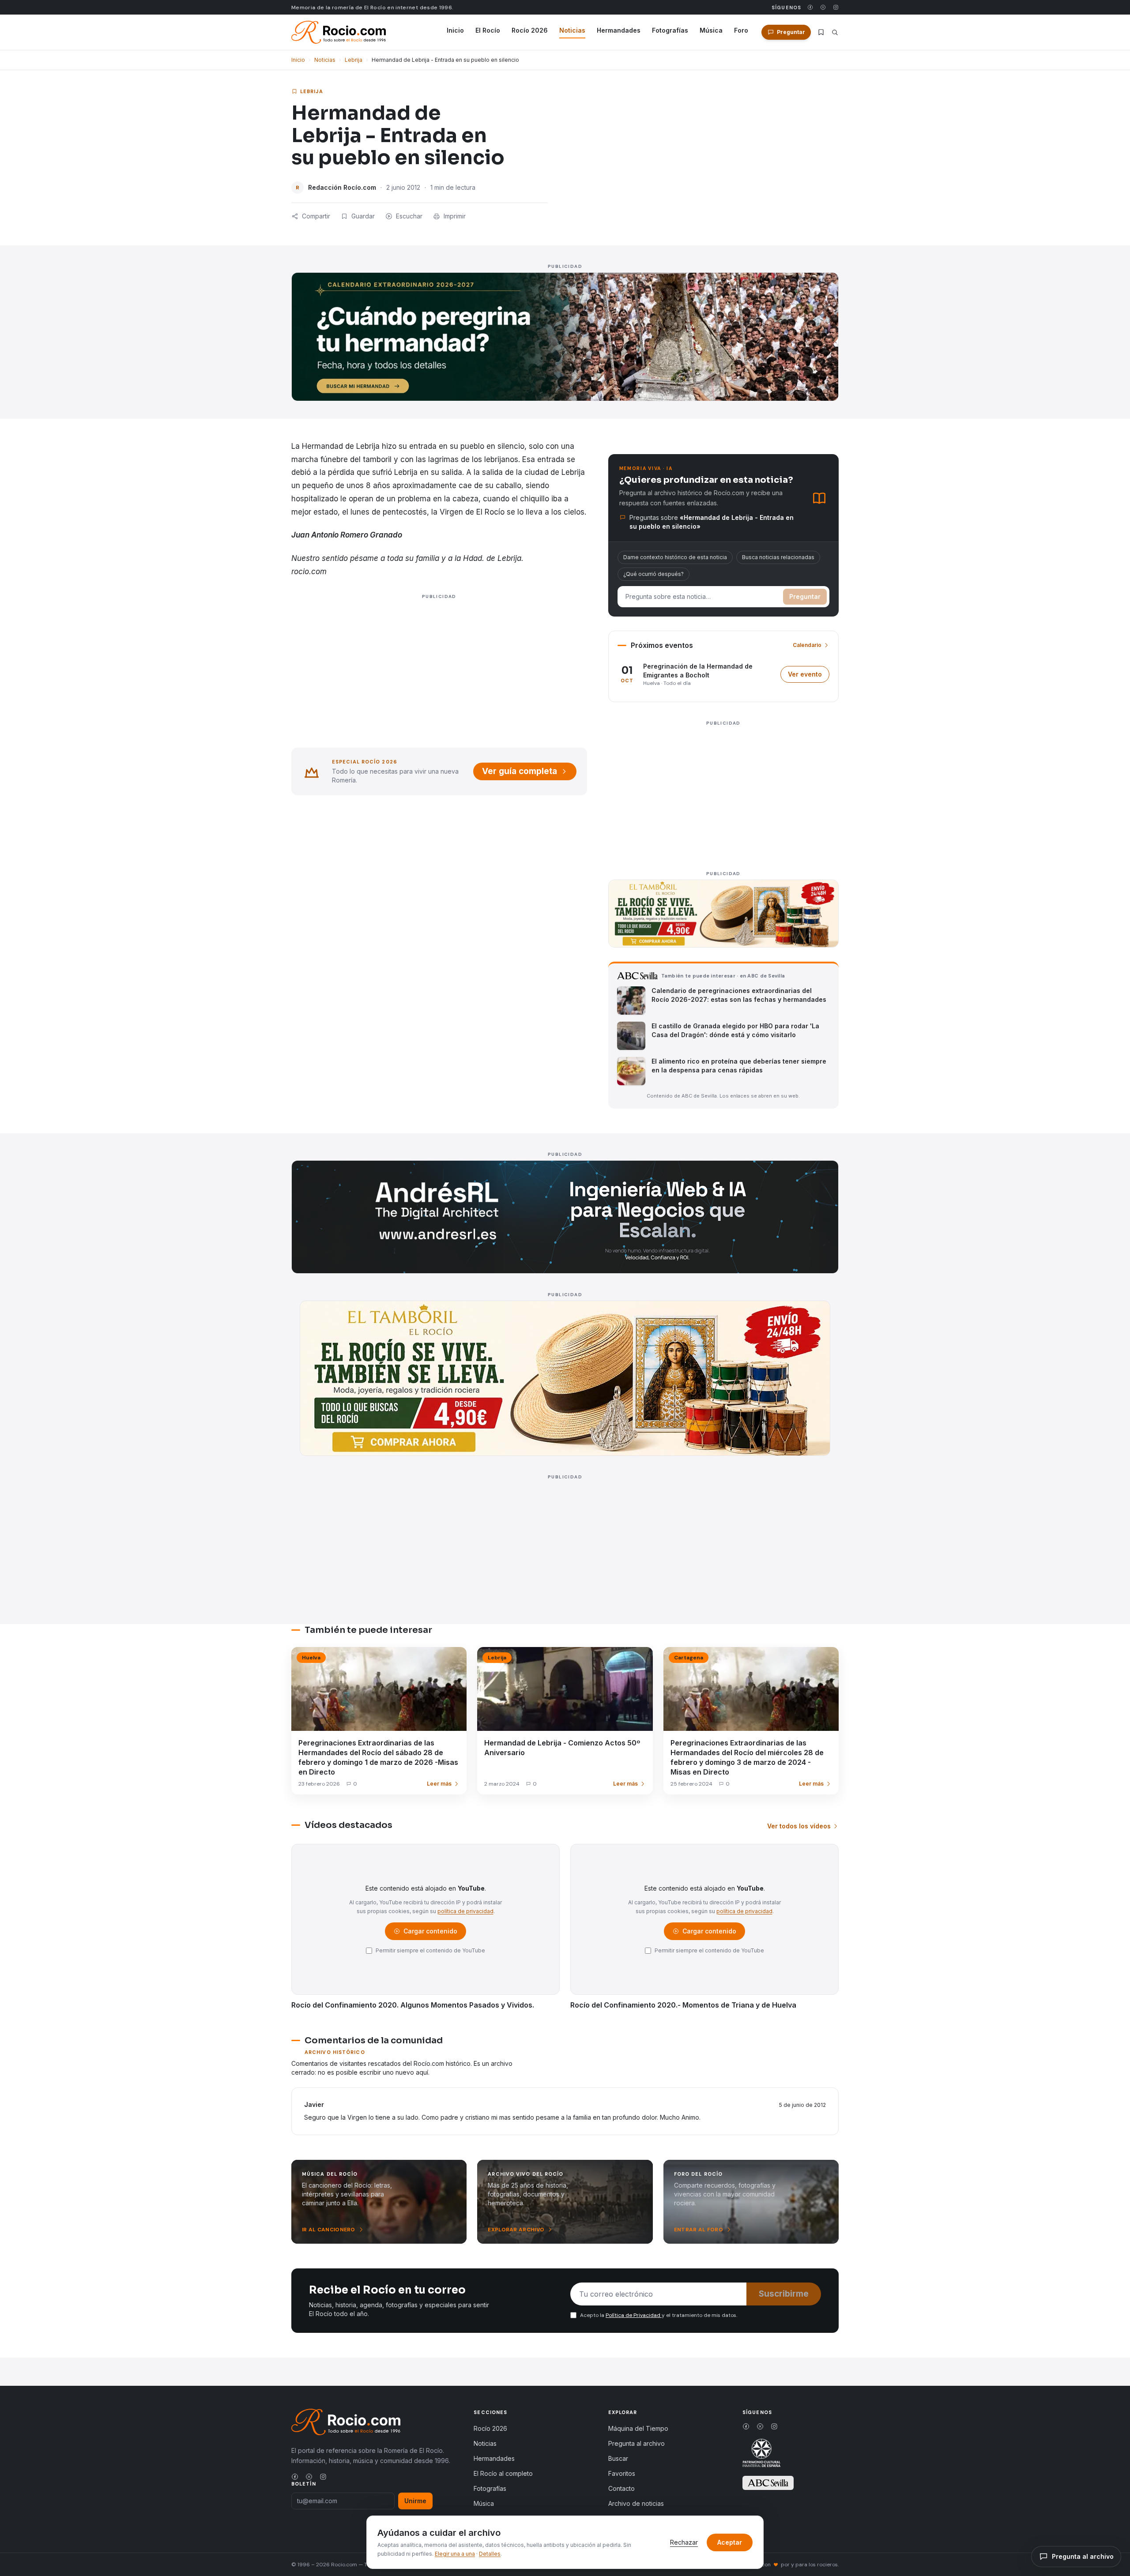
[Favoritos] (821, 32)
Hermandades (619, 30)
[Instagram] (836, 7)
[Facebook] (810, 7)
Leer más (439, 1784)
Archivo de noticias (636, 2503)
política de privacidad (465, 1911)
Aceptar (730, 2542)
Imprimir (455, 216)
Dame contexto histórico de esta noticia (675, 557)
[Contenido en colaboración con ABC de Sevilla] (768, 2483)
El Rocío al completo (503, 2473)
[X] (823, 7)
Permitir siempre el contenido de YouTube (430, 1950)
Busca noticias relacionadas (778, 557)
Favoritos (622, 2473)
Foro (741, 30)
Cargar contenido (430, 1933)
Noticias (572, 30)
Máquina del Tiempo (638, 2428)
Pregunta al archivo (637, 2443)
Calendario (807, 645)
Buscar (618, 2458)
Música (711, 30)
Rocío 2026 (530, 30)
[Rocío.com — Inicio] (339, 32)
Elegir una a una (455, 2554)
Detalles (490, 2554)
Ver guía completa (520, 771)
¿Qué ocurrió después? (654, 574)
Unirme (415, 2501)
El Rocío (488, 30)
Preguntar (805, 596)
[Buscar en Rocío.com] (835, 32)
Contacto (621, 2488)
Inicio (455, 30)
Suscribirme (784, 2294)
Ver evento (809, 676)
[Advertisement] (439, 681)
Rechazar (684, 2542)
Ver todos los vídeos (799, 1826)
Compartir (316, 216)
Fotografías (670, 30)
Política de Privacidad (634, 2315)
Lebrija (354, 60)
